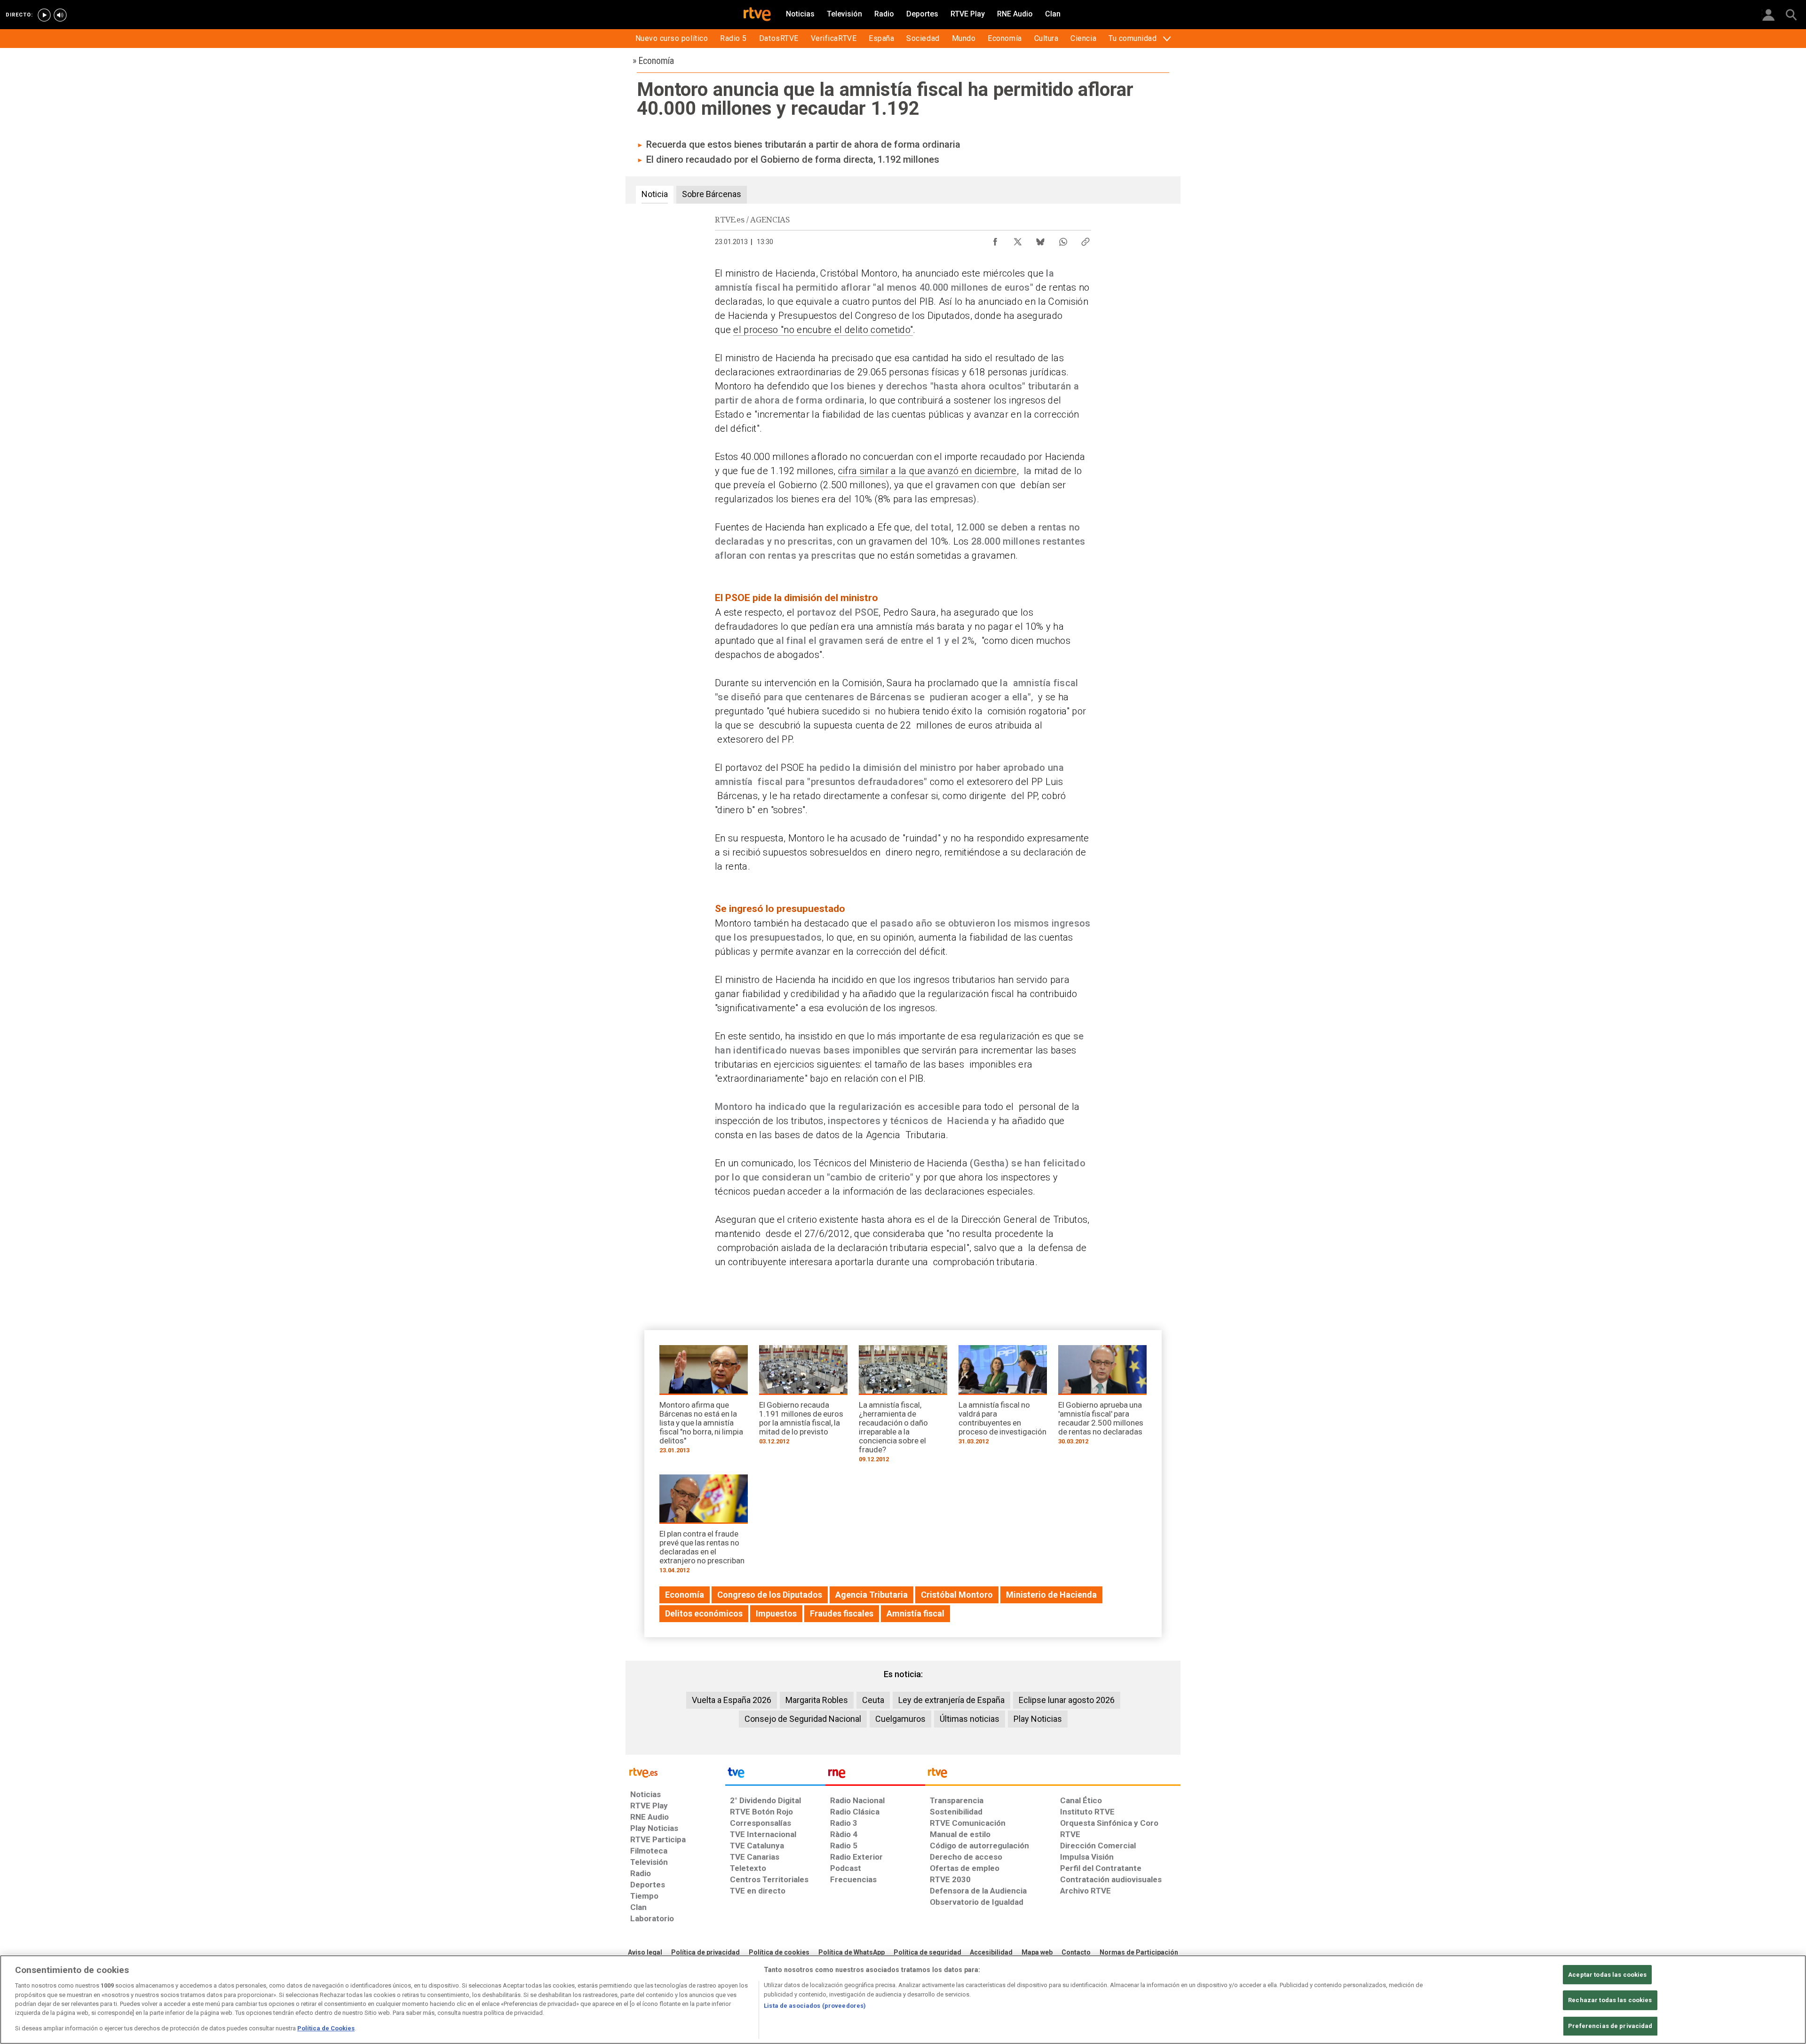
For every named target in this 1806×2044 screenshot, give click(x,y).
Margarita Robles (817, 1700)
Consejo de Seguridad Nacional (803, 1719)
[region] (903, 2000)
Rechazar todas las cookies (1610, 2000)
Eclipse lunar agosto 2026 (1067, 1700)
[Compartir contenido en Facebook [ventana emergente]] (995, 239)
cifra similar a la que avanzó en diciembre (927, 471)
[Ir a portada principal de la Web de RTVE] (675, 1772)
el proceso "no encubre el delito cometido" (823, 330)
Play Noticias (1038, 1719)
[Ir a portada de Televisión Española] (775, 1775)
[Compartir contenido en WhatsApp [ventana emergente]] (1063, 239)
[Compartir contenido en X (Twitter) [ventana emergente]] (1018, 239)
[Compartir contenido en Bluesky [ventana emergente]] (1040, 239)
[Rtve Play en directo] (44, 15)
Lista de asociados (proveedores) (815, 2006)
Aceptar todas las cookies (1607, 1975)
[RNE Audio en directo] (60, 15)
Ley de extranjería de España (951, 1700)
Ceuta (873, 1700)
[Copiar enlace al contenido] (1085, 239)
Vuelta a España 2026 (732, 1700)
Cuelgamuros (900, 1719)
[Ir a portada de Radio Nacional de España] (875, 1775)
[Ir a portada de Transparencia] (1053, 1775)
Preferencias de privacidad (1610, 2026)
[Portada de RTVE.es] (757, 15)
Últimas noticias (970, 1719)
